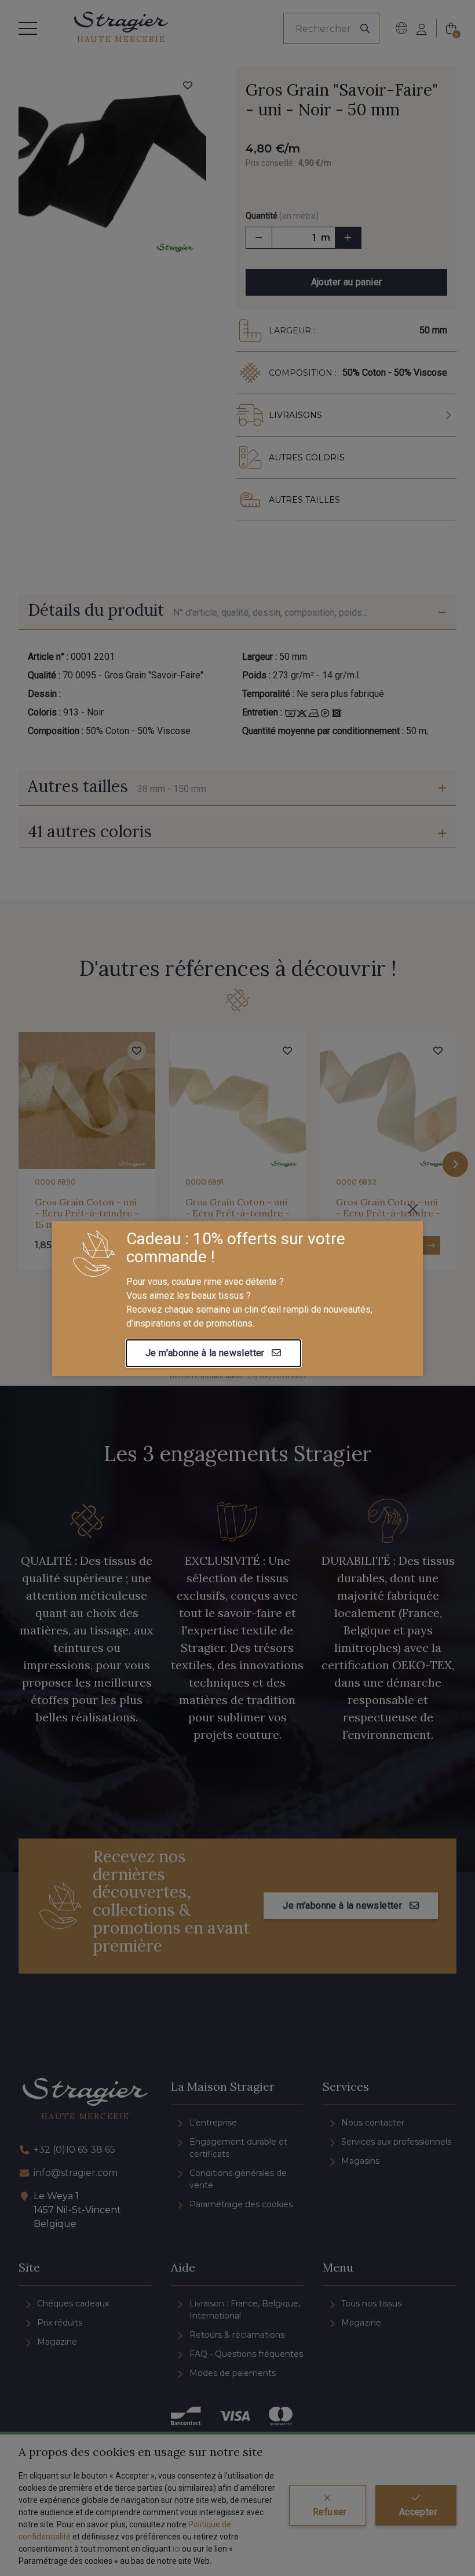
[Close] (413, 1209)
